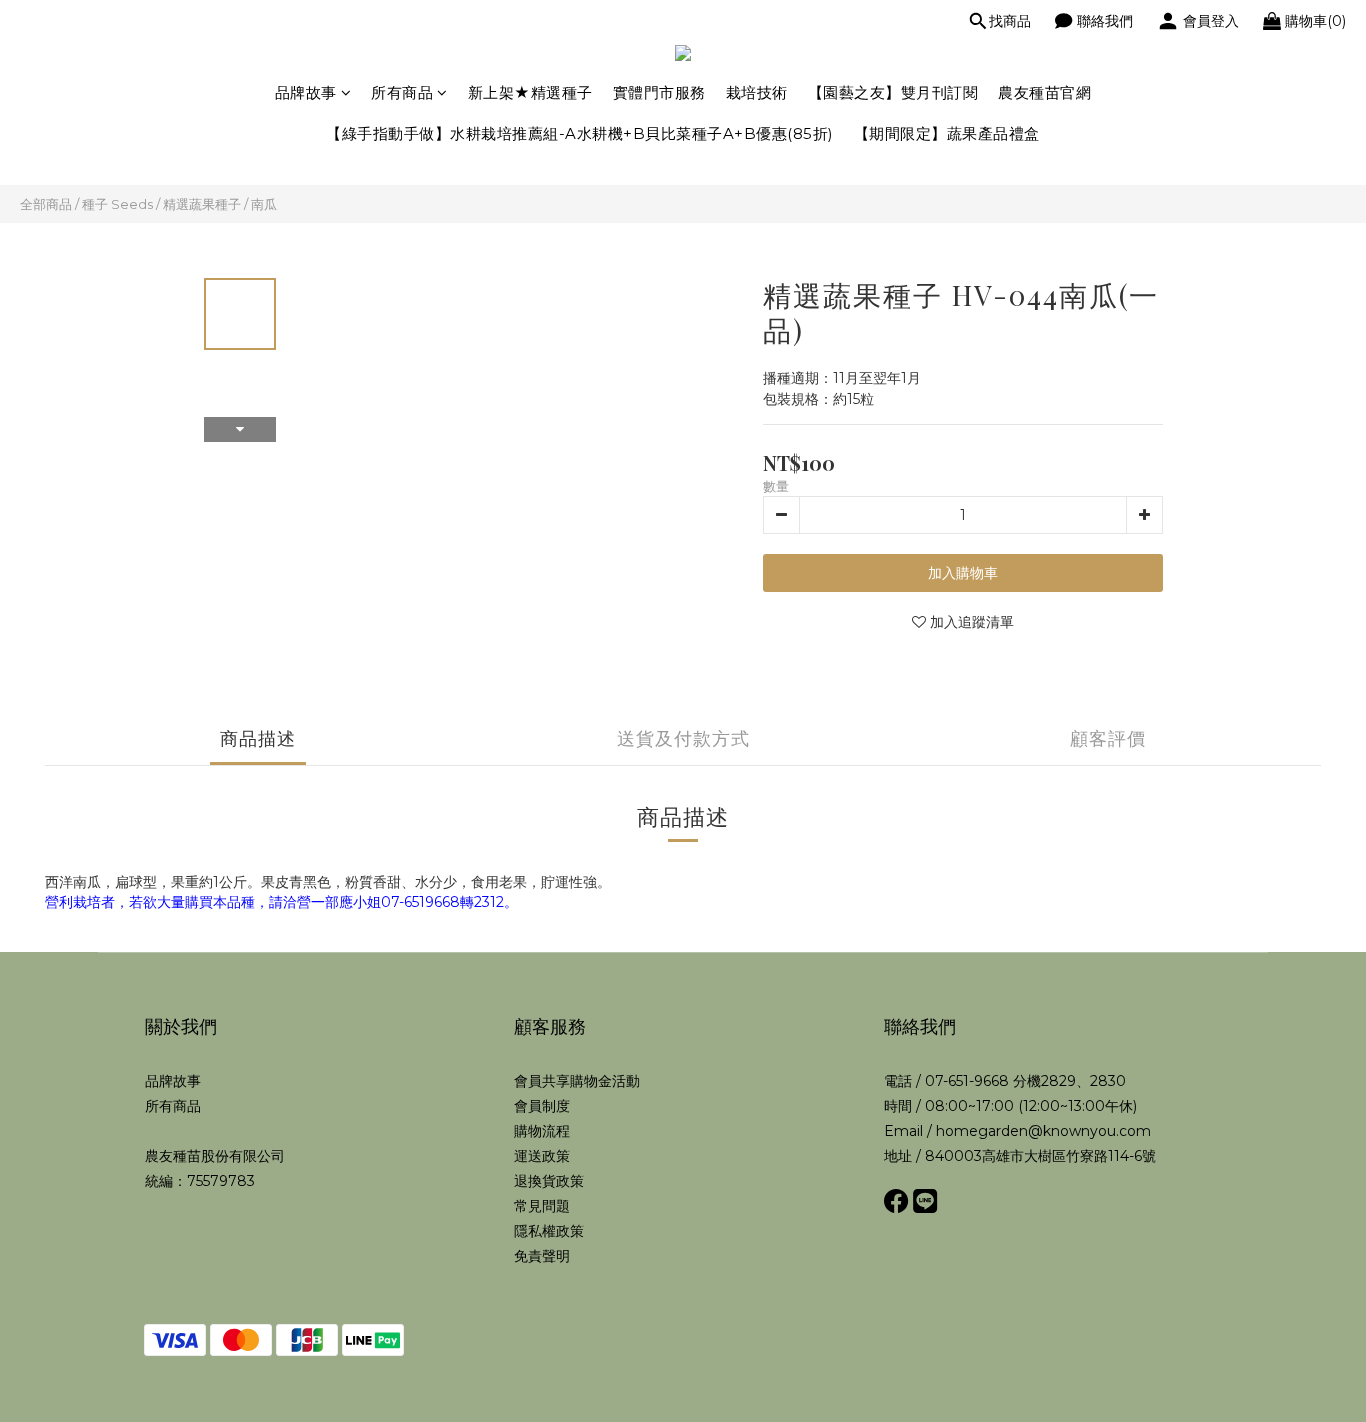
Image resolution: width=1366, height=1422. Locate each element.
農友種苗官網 (1044, 92)
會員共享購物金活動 (577, 1081)
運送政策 (542, 1156)
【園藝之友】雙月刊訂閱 (893, 92)
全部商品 (46, 204)
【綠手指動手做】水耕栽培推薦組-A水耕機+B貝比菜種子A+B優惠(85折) (580, 133)
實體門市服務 (659, 92)
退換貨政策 (549, 1181)
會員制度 (542, 1106)
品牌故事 (306, 92)
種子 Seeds (117, 204)
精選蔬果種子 (202, 204)
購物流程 (542, 1131)
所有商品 (402, 92)
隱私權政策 (549, 1231)
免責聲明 (542, 1256)
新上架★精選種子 (530, 92)
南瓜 (264, 204)
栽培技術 (757, 92)
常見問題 (542, 1206)
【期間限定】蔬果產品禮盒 (947, 133)
